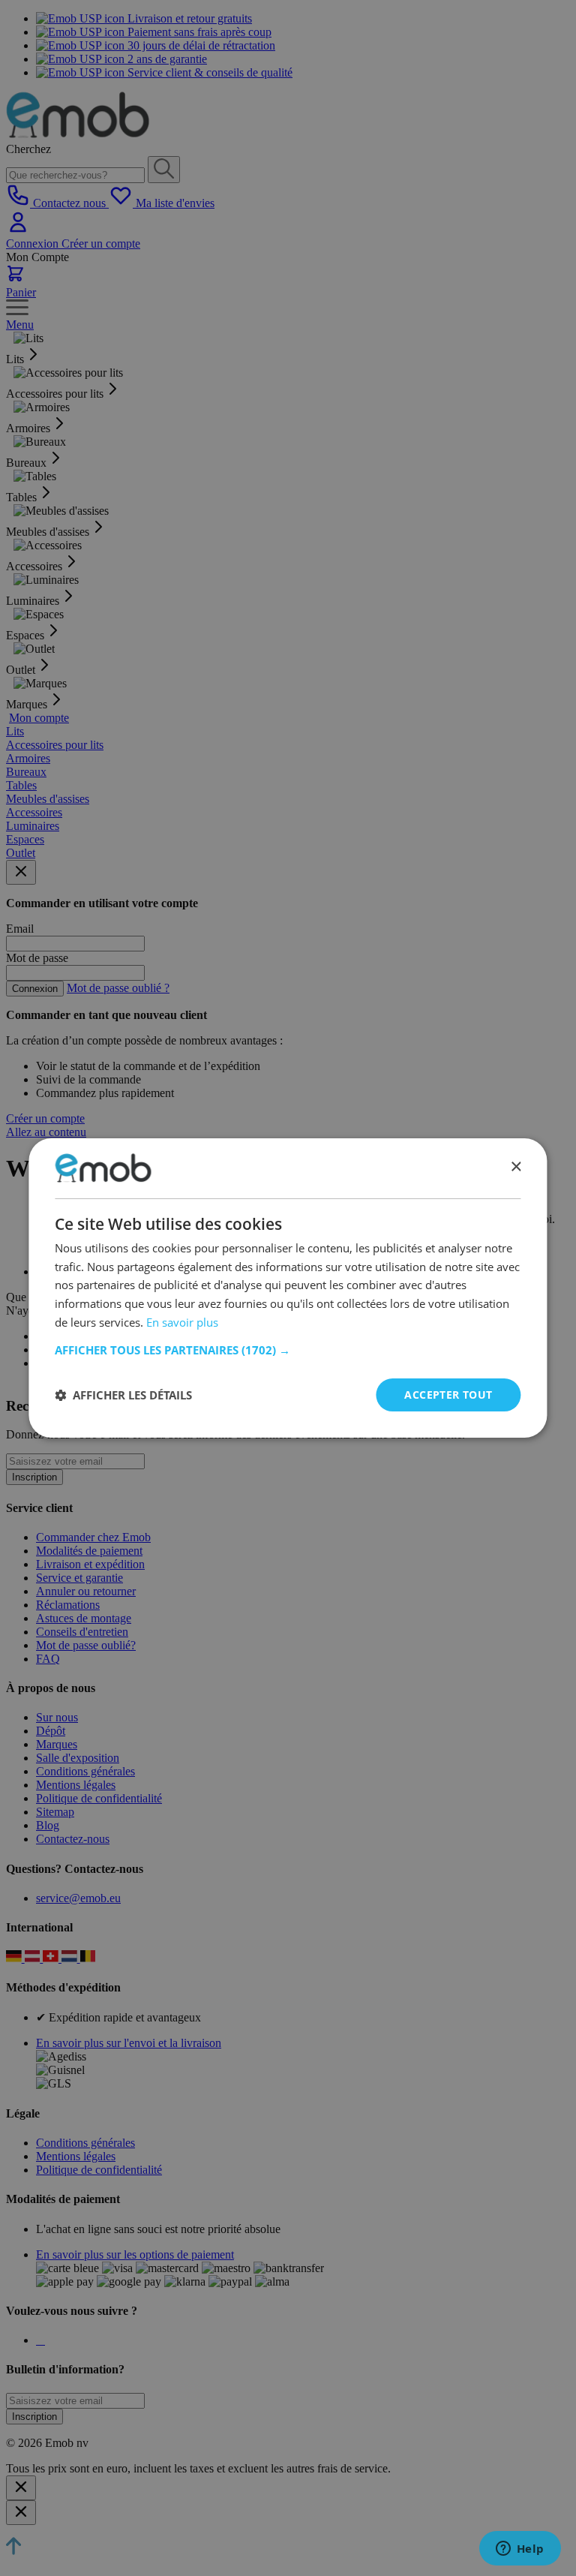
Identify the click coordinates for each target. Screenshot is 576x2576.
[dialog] (288, 1288)
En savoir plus (182, 1322)
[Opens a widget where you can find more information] (520, 2550)
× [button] (516, 1167)
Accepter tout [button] (448, 1395)
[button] (288, 1350)
